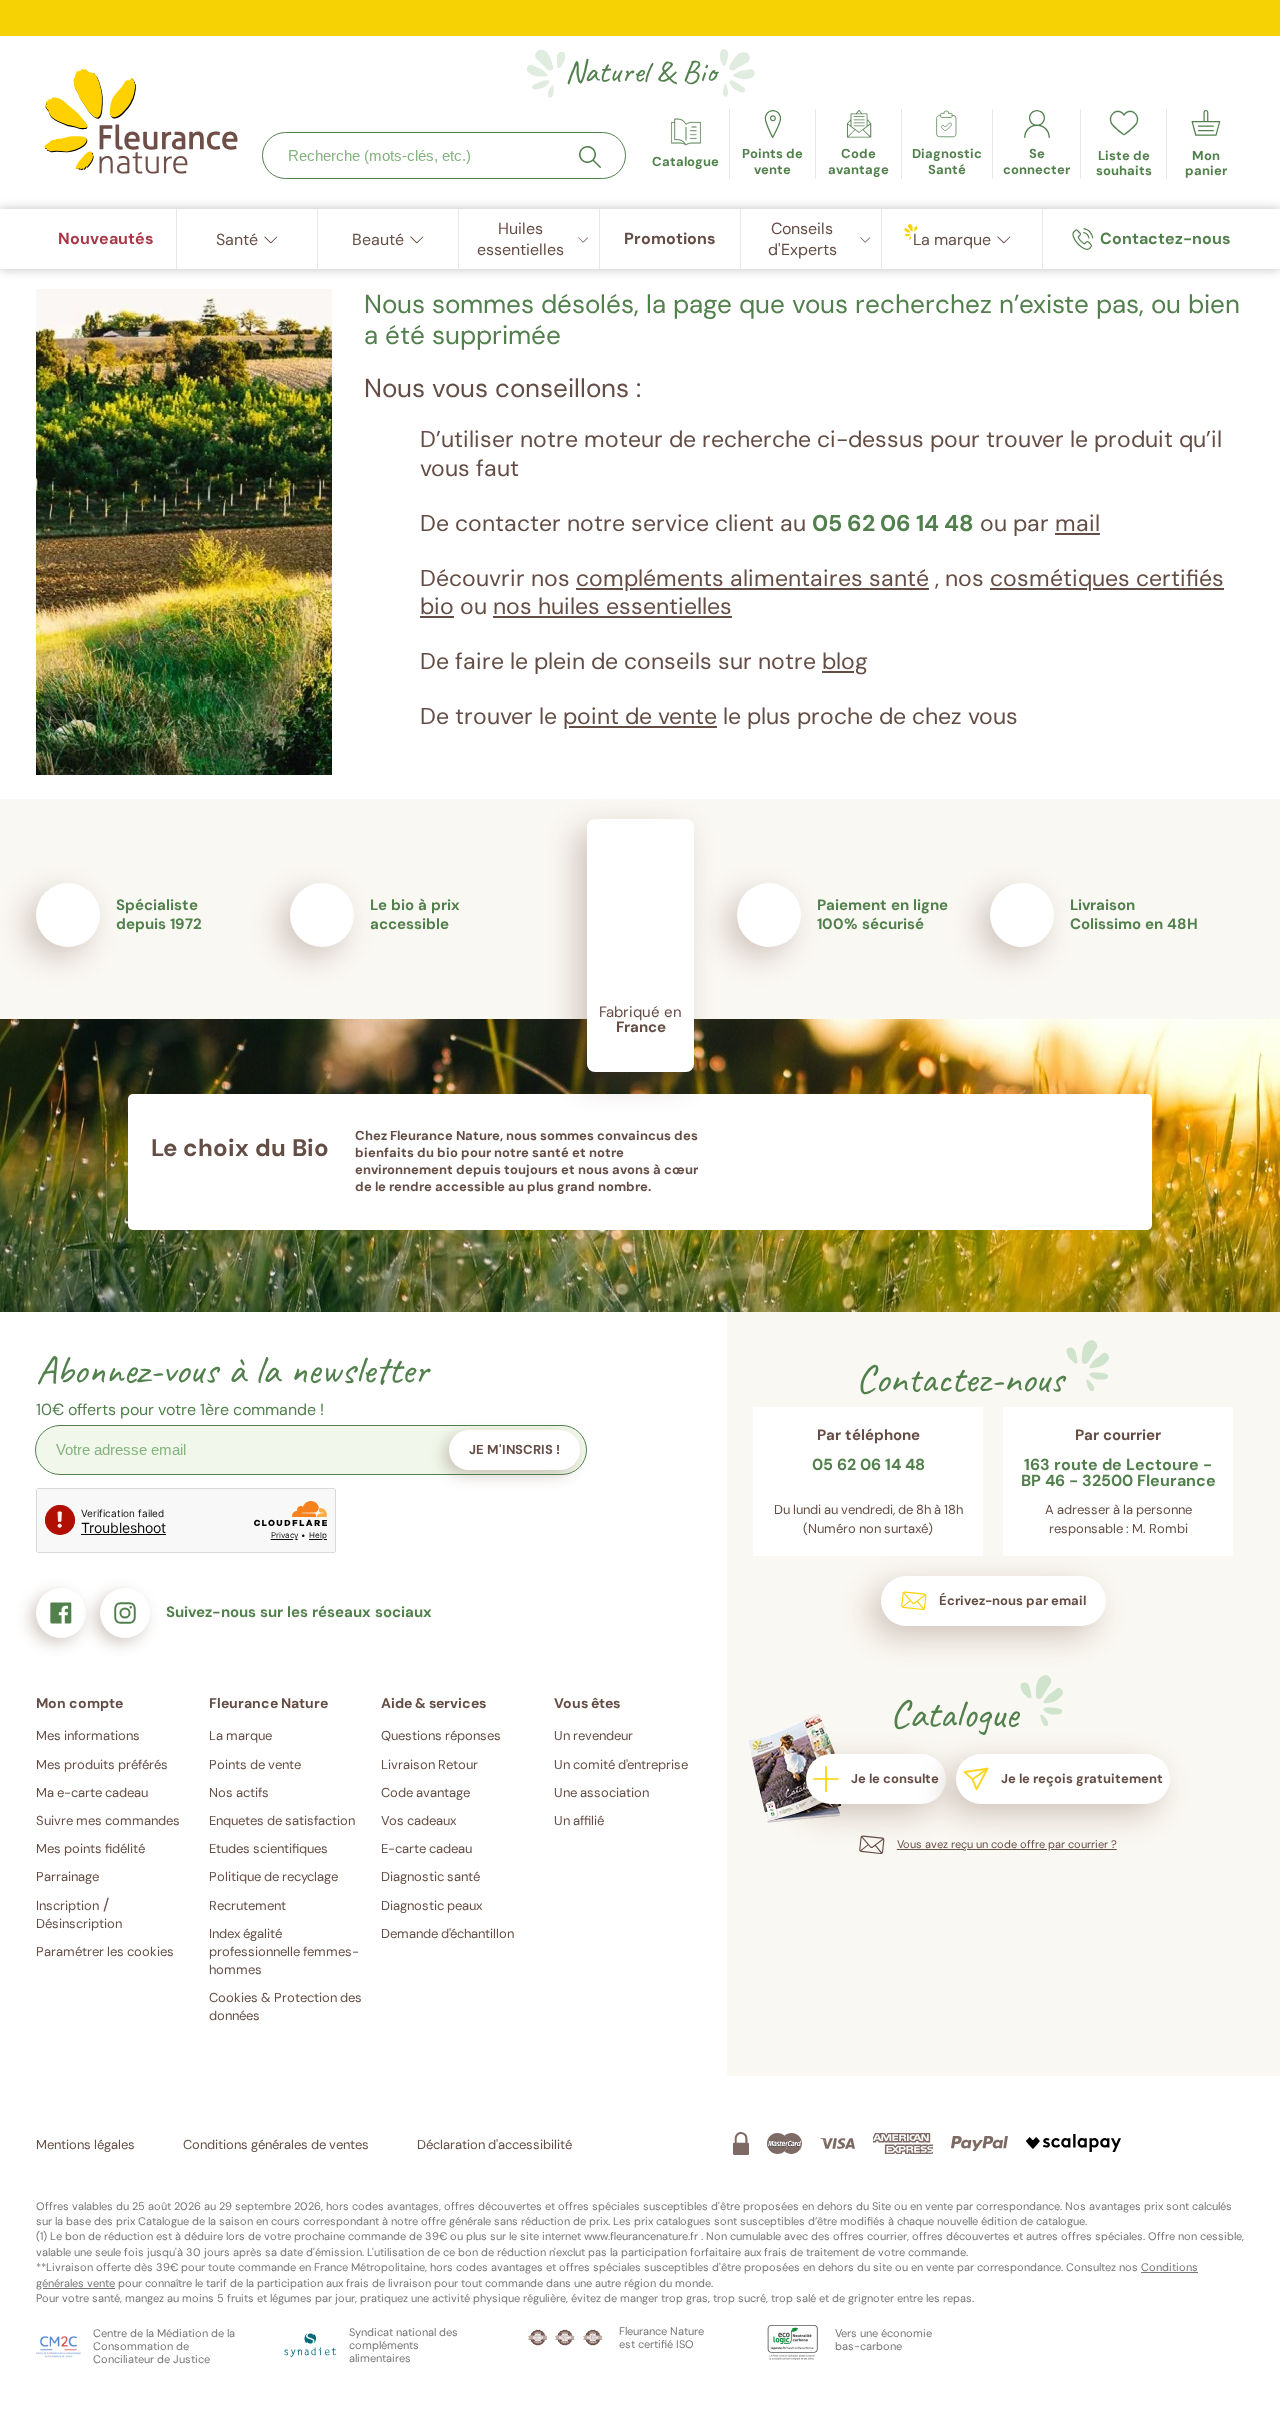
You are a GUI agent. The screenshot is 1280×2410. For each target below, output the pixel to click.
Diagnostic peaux (431, 1905)
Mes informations (88, 1735)
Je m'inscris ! (514, 1449)
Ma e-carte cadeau (92, 1792)
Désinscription (79, 1923)
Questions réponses (441, 1735)
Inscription (67, 1905)
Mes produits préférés (102, 1764)
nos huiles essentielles (612, 606)
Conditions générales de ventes (276, 2144)
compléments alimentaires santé (752, 578)
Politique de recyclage (273, 1876)
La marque (240, 1735)
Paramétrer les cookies (105, 1951)
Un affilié (579, 1820)
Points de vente (255, 1764)
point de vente (640, 716)
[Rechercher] (590, 157)
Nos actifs (239, 1792)
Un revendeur (593, 1735)
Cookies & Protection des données (285, 2006)
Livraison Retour (429, 1764)
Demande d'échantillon (447, 1933)
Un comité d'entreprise (621, 1764)
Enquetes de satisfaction (282, 1820)
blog (845, 661)
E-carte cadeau (426, 1848)
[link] (858, 144)
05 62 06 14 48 (893, 523)
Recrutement (247, 1905)
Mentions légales (85, 2144)
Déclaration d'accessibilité (494, 2144)
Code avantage (425, 1792)
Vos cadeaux (418, 1820)
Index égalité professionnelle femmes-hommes (284, 1951)
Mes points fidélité (90, 1848)
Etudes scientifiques (268, 1848)
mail (1077, 523)
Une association (601, 1792)
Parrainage (67, 1876)
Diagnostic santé (430, 1876)
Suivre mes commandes (108, 1820)
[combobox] (444, 155)
